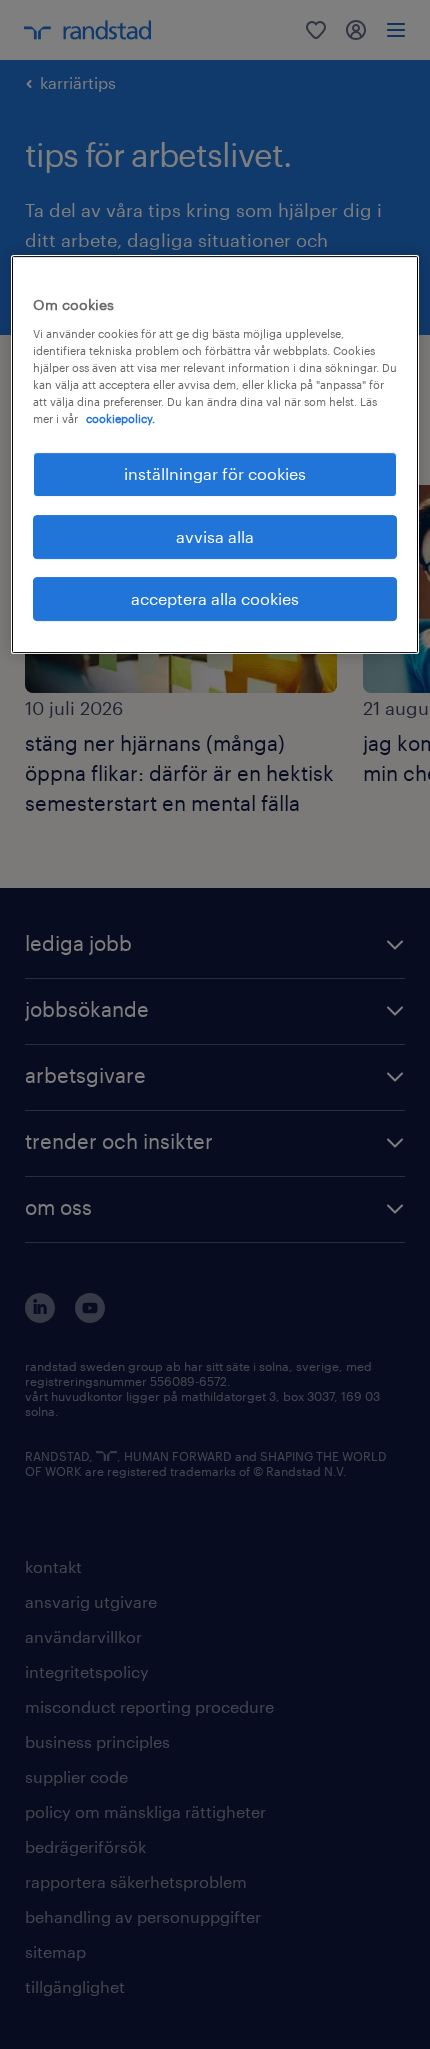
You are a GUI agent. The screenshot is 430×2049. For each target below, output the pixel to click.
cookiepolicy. (120, 418)
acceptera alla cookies (215, 598)
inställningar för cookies (215, 473)
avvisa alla (215, 536)
